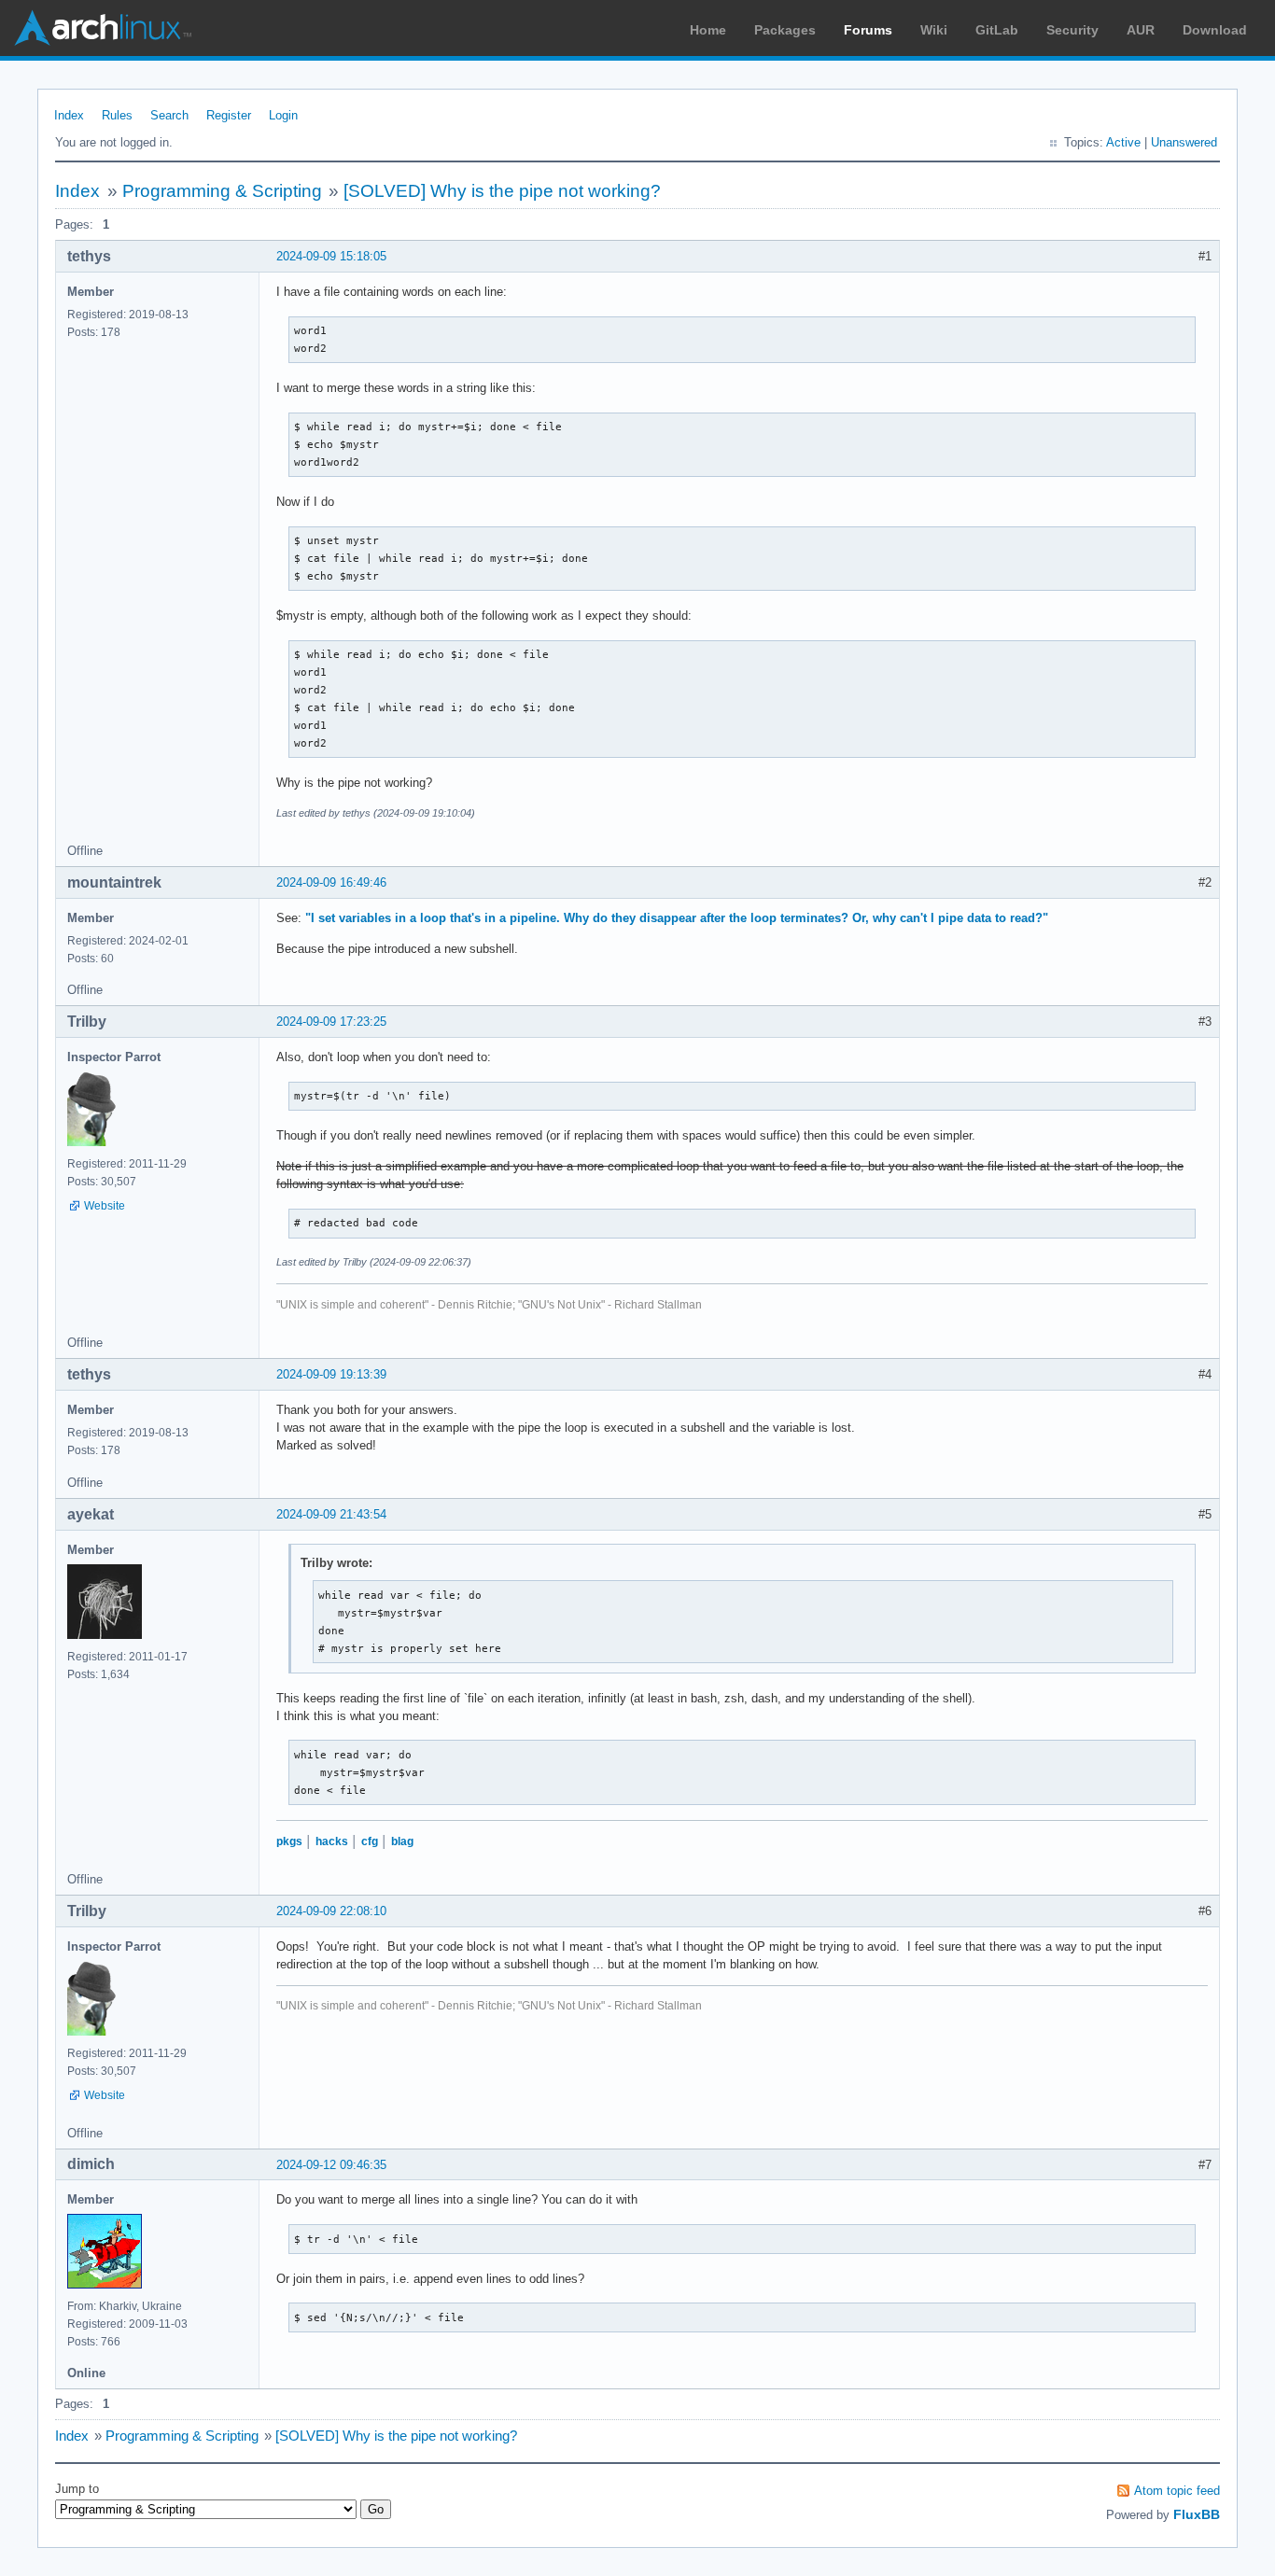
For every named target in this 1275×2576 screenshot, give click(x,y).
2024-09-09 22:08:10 (331, 1911)
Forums (868, 30)
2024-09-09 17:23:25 (331, 1022)
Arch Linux (103, 28)
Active (1123, 142)
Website (105, 1206)
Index (69, 115)
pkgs (289, 1841)
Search (169, 115)
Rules (117, 115)
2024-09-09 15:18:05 (331, 256)
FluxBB (1197, 2514)
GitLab (997, 30)
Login (283, 115)
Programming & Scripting (222, 191)
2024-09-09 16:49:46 (331, 882)
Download (1215, 30)
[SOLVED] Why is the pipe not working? (502, 191)
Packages (785, 30)
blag (402, 1841)
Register (229, 115)
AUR (1141, 30)
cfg (370, 1841)
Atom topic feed (1177, 2491)
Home (708, 30)
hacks (332, 1841)
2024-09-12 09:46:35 (331, 2165)
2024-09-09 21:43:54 (331, 1514)
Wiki (934, 30)
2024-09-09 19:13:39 (331, 1374)
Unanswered (1184, 142)
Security (1072, 30)
